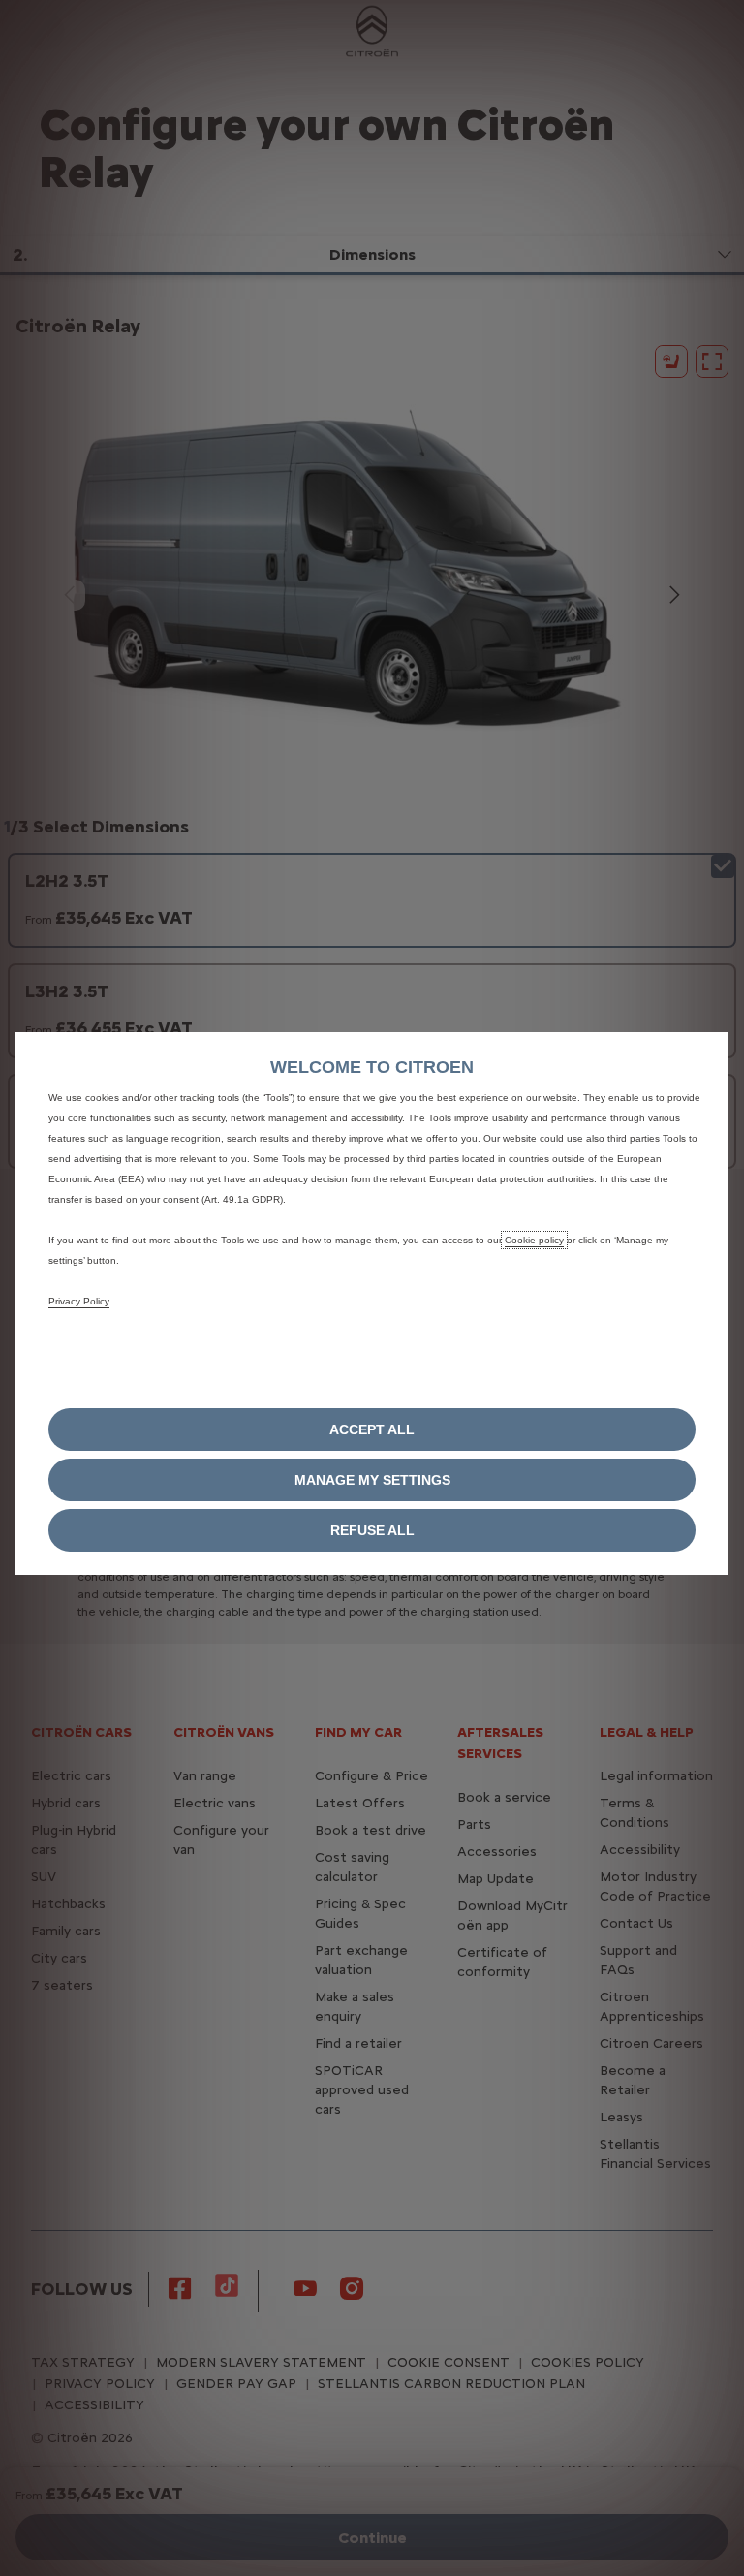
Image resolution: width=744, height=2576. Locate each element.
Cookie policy (534, 1240)
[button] (372, 1480)
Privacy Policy (79, 1301)
